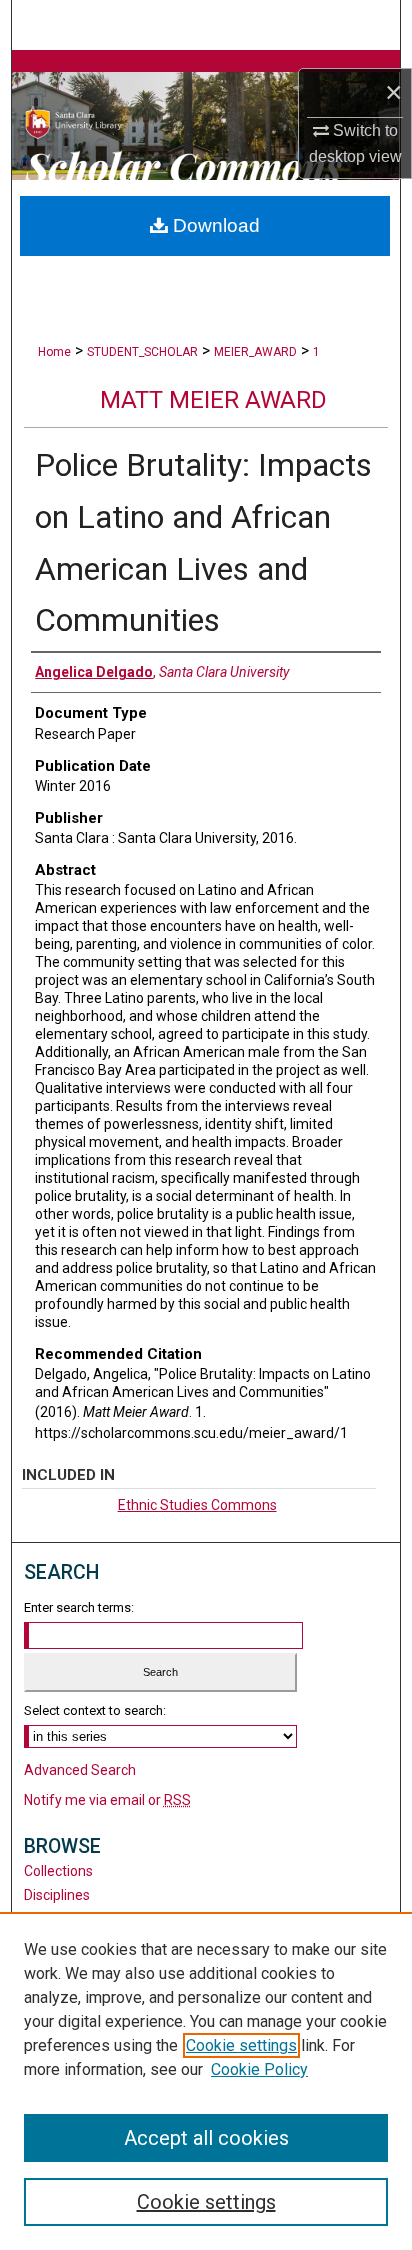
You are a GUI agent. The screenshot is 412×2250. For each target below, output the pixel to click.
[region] (206, 2081)
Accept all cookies (206, 2138)
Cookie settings (241, 2045)
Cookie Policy (259, 2069)
